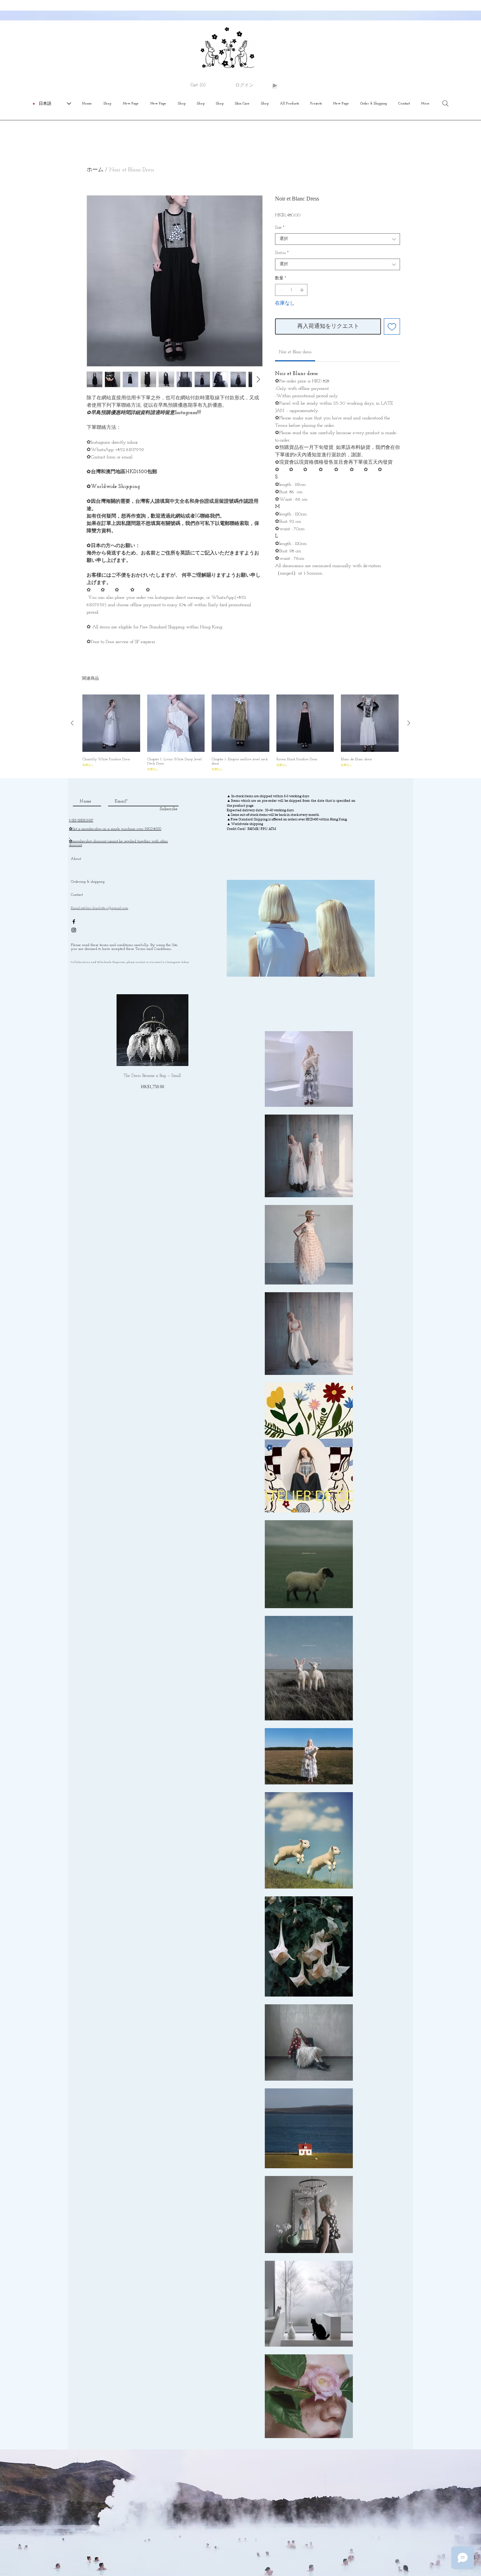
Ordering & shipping (88, 882)
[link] (295, 352)
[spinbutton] (291, 290)
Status (282, 253)
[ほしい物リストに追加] (392, 326)
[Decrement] (280, 290)
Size (280, 228)
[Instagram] (74, 930)
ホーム (95, 170)
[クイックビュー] (111, 723)
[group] (241, 733)
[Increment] (302, 290)
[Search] (445, 103)
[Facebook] (74, 922)
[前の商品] (72, 723)
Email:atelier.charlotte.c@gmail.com (99, 908)
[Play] (274, 85)
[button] (201, 85)
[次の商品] (409, 723)
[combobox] (338, 239)
